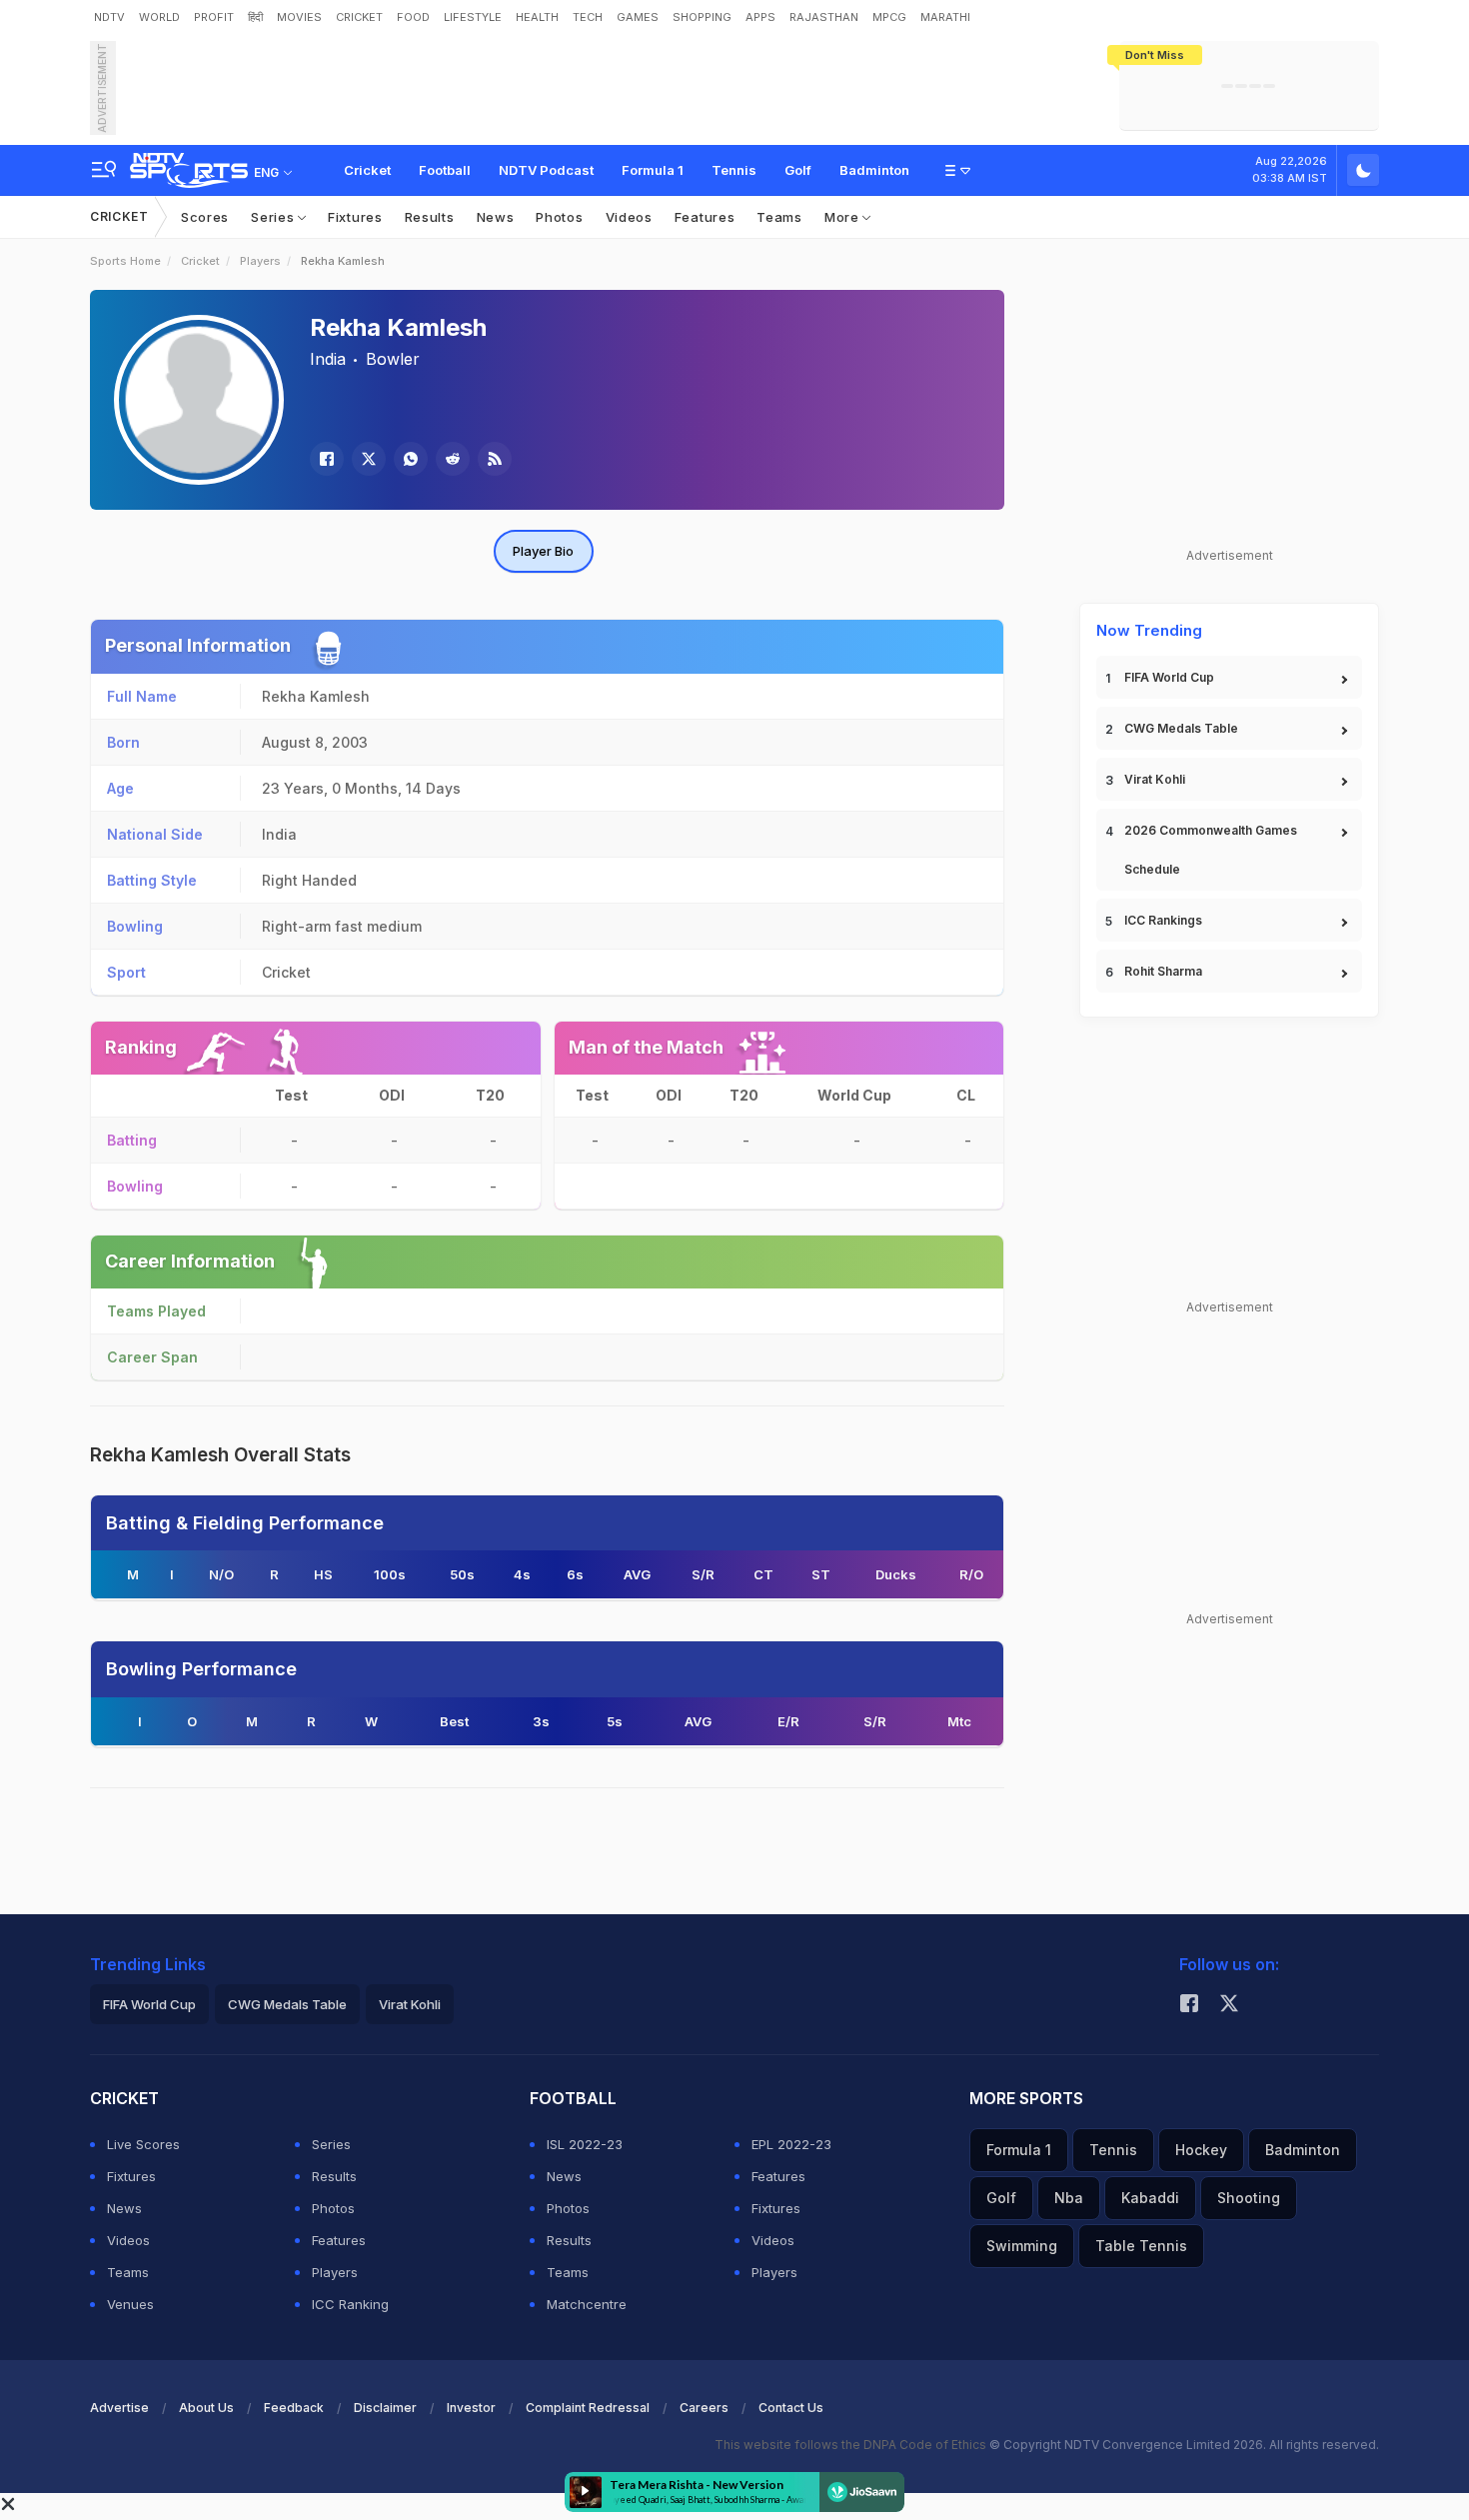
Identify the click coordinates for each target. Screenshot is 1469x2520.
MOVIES (299, 17)
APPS (760, 17)
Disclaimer (385, 2408)
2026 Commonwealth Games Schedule (1211, 850)
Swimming (1022, 2246)
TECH (588, 17)
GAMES (638, 17)
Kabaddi (1150, 2198)
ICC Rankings (1163, 920)
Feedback (294, 2408)
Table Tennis (1141, 2246)
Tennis (734, 170)
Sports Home (125, 261)
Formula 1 (653, 170)
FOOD (413, 17)
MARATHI (945, 17)
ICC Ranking (350, 2304)
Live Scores (143, 2144)
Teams (779, 217)
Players (260, 261)
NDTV (109, 17)
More (844, 217)
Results (430, 217)
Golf (798, 170)
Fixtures (355, 217)
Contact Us (791, 2408)
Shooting (1249, 2198)
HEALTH (537, 17)
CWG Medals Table (1181, 728)
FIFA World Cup (1169, 677)
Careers (704, 2408)
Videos (629, 217)
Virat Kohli (1155, 779)
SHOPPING (702, 17)
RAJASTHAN (824, 17)
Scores (205, 217)
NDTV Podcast (546, 170)
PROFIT (214, 17)
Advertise (119, 2408)
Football (445, 170)
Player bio (543, 551)
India (328, 359)
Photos (559, 217)
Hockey (1201, 2150)
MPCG (889, 17)
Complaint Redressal (588, 2408)
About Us (206, 2408)
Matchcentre (587, 2304)
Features (705, 217)
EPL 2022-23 (791, 2144)
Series (274, 217)
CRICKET (359, 17)
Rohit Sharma (1163, 971)
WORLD (159, 17)
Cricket (367, 170)
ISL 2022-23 (585, 2144)
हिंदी (255, 17)
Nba (1069, 2198)
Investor (471, 2408)
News (496, 217)
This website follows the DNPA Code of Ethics (852, 2445)
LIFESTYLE (473, 17)
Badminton (874, 170)
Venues (130, 2304)
